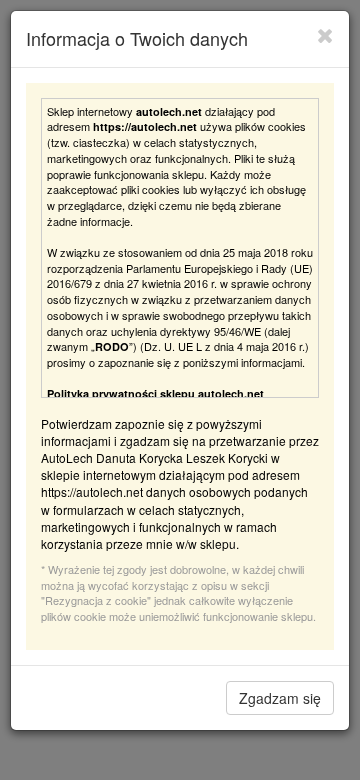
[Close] (325, 35)
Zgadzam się (280, 698)
